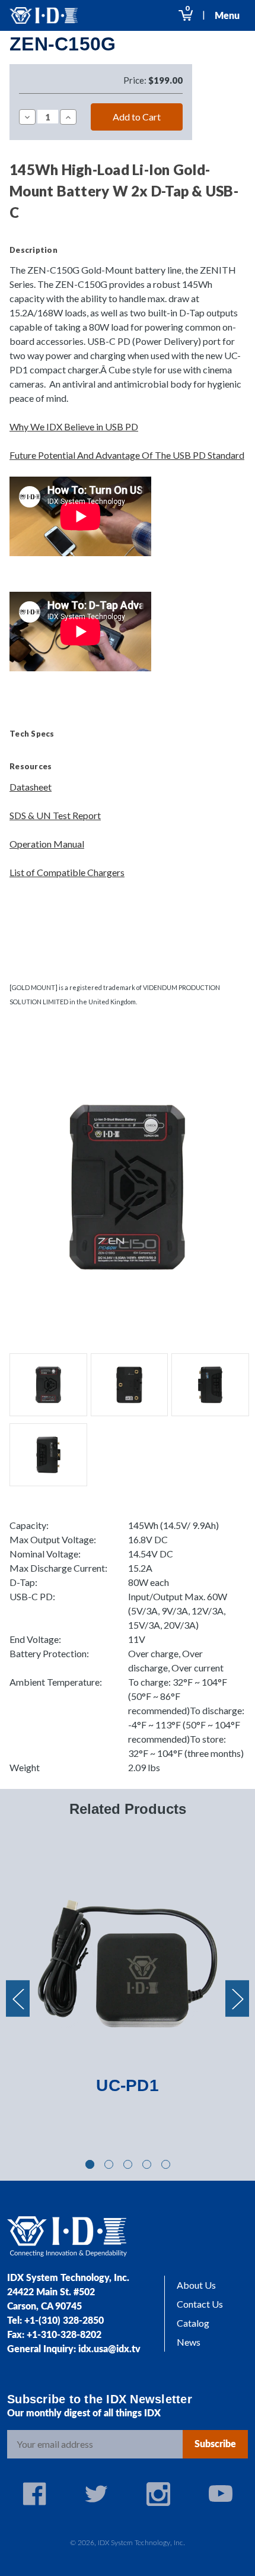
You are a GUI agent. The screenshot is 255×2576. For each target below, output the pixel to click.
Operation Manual (47, 844)
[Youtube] (221, 2494)
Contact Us (200, 2304)
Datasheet (31, 787)
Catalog (193, 2323)
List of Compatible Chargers (67, 872)
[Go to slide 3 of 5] (128, 2164)
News (189, 2342)
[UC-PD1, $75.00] (128, 1963)
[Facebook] (34, 2494)
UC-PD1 (128, 2085)
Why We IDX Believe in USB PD (74, 426)
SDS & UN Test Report (55, 815)
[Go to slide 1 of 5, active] (90, 2164)
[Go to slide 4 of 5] (147, 2164)
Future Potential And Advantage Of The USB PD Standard (127, 455)
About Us (196, 2285)
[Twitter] (97, 2494)
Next (237, 1999)
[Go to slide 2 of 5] (109, 2164)
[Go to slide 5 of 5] (166, 2164)
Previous (18, 1999)
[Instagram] (158, 2494)
